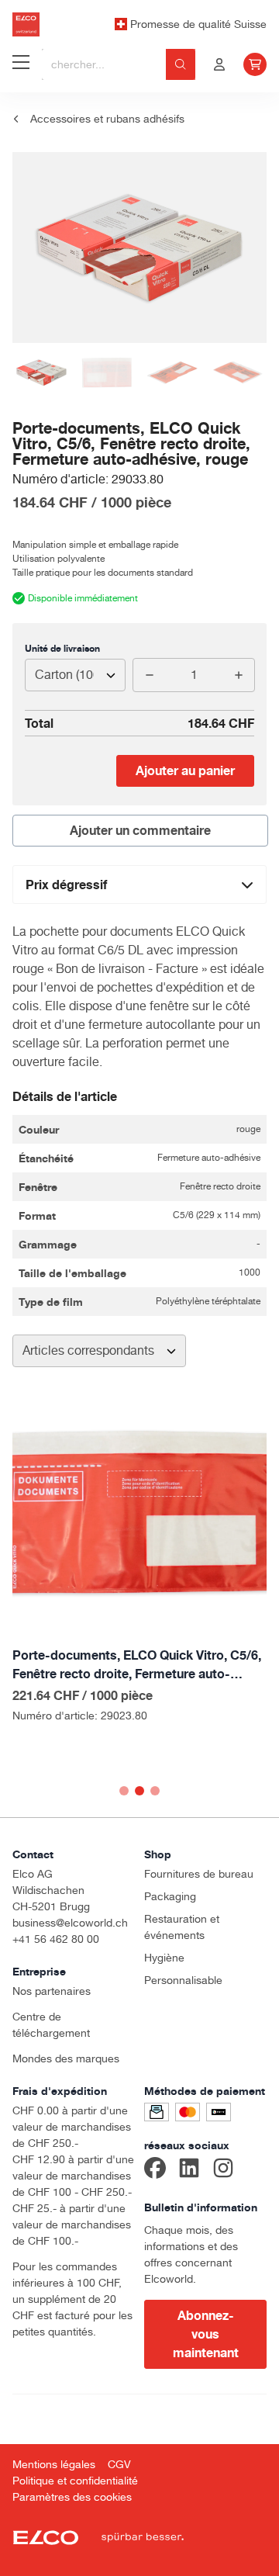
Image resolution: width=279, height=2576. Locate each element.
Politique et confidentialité (75, 2481)
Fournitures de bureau (199, 1874)
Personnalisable (183, 1980)
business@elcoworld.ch (70, 1923)
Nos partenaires (52, 1991)
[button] (124, 1791)
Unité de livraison (62, 648)
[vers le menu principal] (21, 64)
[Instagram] (223, 2170)
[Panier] (255, 64)
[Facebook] (155, 2170)
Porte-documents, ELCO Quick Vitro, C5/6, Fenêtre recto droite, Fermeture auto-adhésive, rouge (137, 1665)
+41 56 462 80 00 (56, 1939)
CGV (119, 2464)
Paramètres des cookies (72, 2497)
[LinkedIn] (189, 2170)
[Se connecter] (219, 64)
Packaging (170, 1896)
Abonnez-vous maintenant (206, 2334)
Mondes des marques (66, 2058)
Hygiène (164, 1958)
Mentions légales (54, 2464)
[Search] (181, 64)
